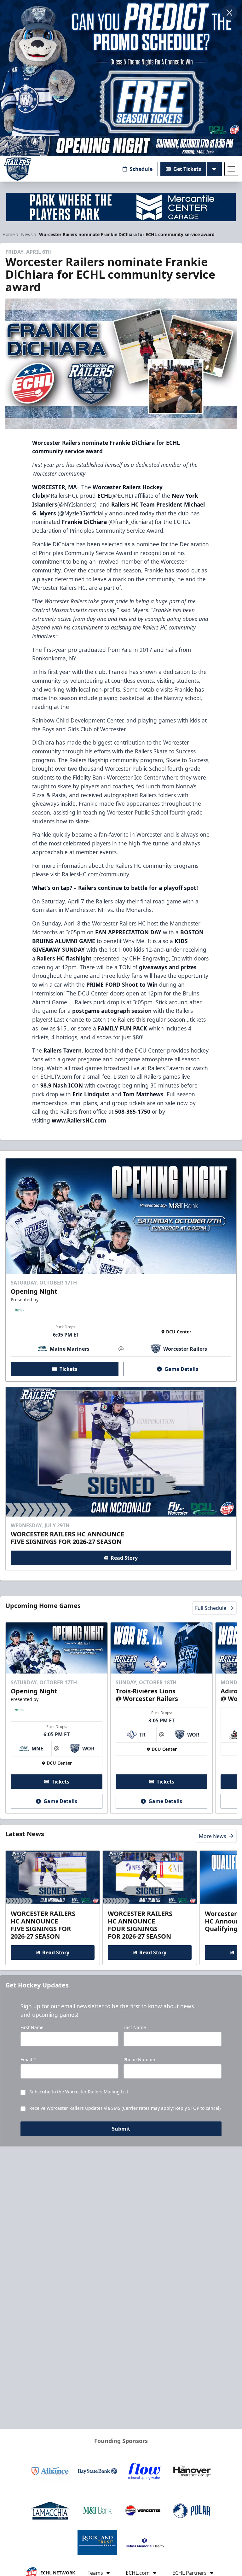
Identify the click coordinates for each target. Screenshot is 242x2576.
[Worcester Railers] (18, 169)
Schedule (141, 169)
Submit (121, 2129)
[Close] (229, 13)
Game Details (181, 1369)
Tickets (68, 1369)
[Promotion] (121, 146)
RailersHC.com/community (95, 874)
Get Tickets (187, 169)
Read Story (124, 1558)
